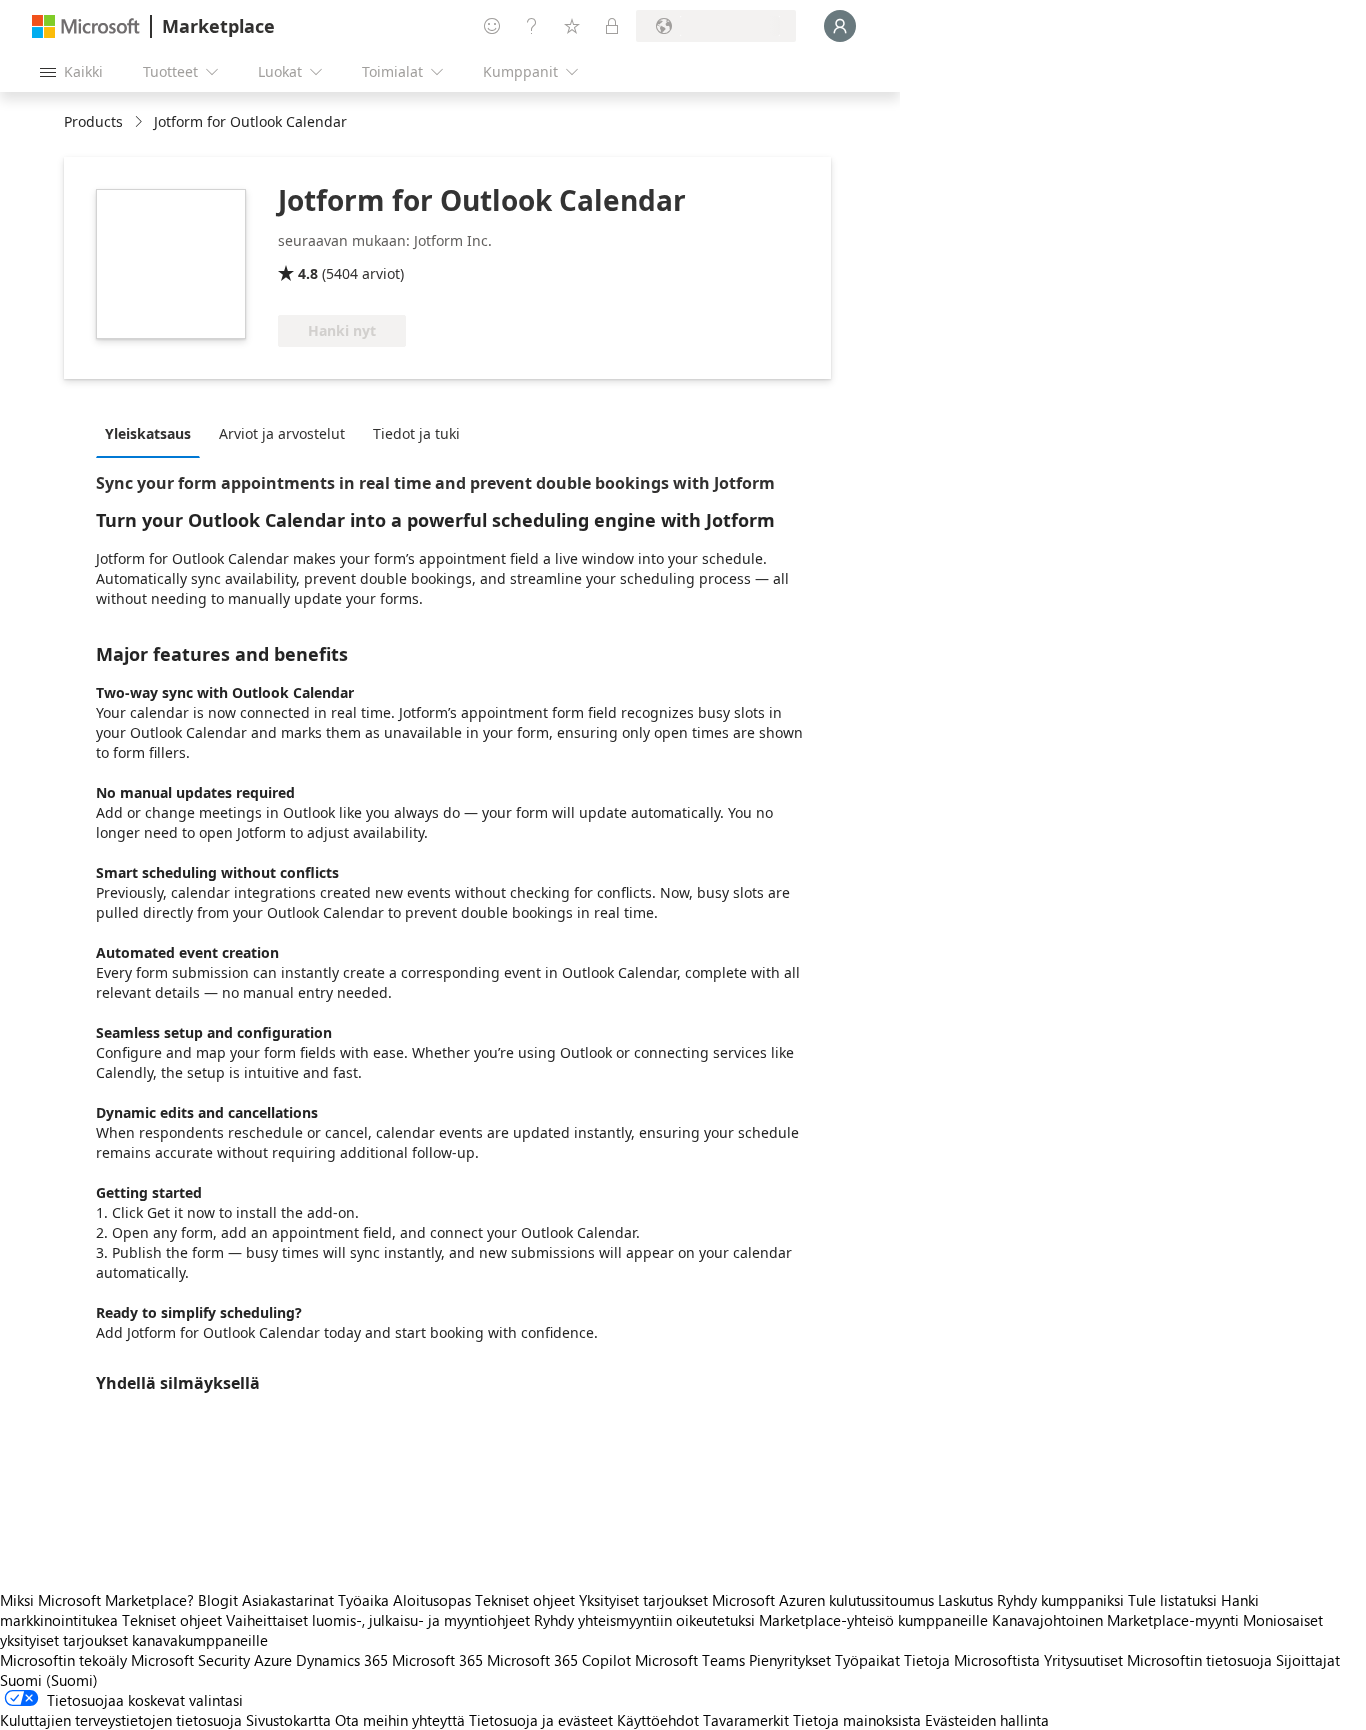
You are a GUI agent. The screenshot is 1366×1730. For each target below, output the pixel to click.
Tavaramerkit (746, 1720)
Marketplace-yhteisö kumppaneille (873, 1620)
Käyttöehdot (658, 1720)
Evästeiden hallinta (987, 1720)
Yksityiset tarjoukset (643, 1600)
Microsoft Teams (690, 1660)
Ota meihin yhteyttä (400, 1720)
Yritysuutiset (1083, 1660)
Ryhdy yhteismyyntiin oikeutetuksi (644, 1620)
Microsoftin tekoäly (63, 1660)
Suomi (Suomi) (49, 1680)
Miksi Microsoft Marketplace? (97, 1600)
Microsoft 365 (437, 1660)
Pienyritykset (790, 1660)
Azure (273, 1660)
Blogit (218, 1600)
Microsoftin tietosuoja (1199, 1660)
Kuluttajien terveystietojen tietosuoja (121, 1720)
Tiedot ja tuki (416, 433)
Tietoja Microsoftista (972, 1660)
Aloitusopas (432, 1600)
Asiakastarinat (288, 1600)
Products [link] (93, 121)
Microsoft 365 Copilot (559, 1660)
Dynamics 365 (342, 1660)
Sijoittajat (1308, 1660)
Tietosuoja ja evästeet (541, 1720)
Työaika (363, 1600)
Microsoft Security (190, 1660)
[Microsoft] (86, 26)
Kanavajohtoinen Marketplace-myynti (1115, 1620)
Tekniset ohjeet (525, 1600)
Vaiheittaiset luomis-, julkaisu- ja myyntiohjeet (378, 1620)
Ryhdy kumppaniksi (1060, 1600)
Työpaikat (867, 1660)
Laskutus (965, 1600)
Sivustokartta (288, 1720)
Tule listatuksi (1172, 1600)
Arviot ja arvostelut (282, 433)
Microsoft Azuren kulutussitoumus (825, 1600)
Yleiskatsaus (148, 433)
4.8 (308, 273)
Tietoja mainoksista (857, 1720)
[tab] (153, 433)
